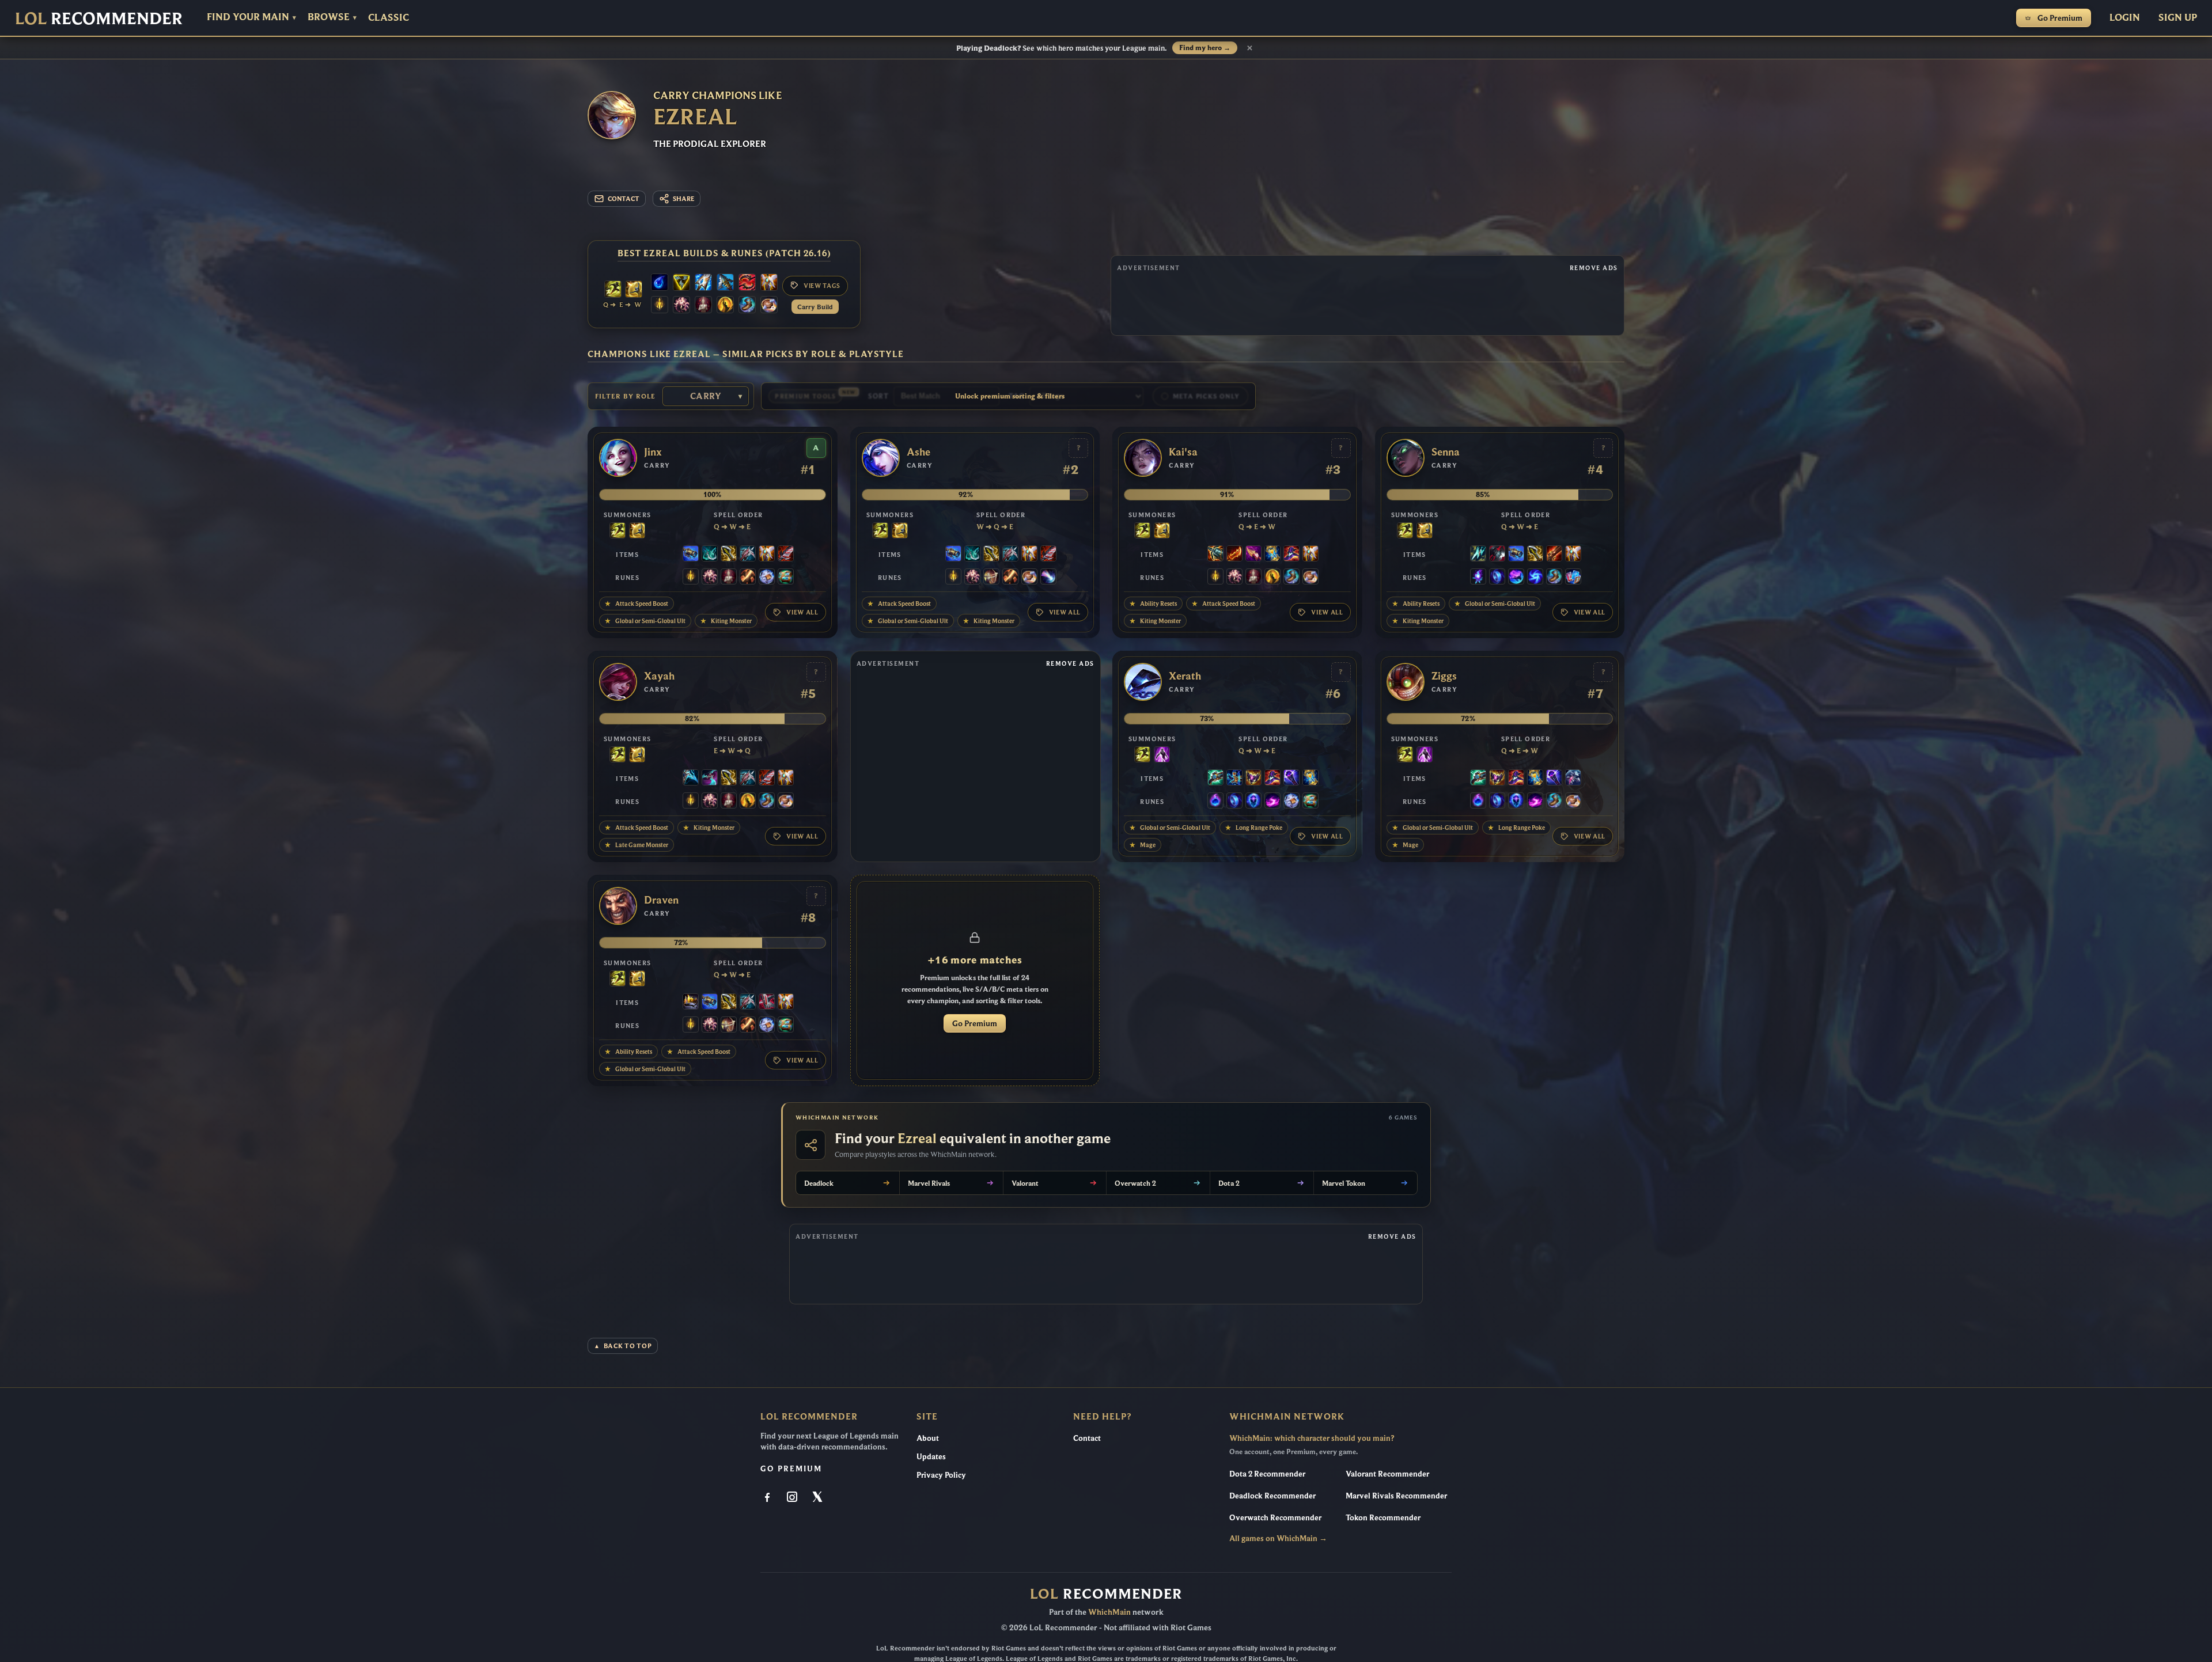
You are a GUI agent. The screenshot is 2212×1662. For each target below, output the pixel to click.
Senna (1446, 452)
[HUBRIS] (691, 1003)
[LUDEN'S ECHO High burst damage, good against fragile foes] (1215, 779)
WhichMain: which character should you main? (1312, 1438)
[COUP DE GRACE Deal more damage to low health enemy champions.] (725, 306)
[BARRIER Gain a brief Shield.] (634, 290)
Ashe (918, 452)
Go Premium (2060, 18)
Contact (1087, 1438)
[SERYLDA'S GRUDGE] (725, 283)
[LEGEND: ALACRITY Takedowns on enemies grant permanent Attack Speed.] (991, 578)
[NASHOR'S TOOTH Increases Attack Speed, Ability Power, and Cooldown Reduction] (1253, 555)
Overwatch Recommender (1275, 1517)
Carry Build (815, 307)
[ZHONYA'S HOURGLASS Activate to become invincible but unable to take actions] (1272, 555)
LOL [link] (99, 18)
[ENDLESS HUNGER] (747, 283)
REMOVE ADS (1594, 268)
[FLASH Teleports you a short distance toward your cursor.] (613, 290)
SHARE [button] (683, 199)
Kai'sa (1183, 452)
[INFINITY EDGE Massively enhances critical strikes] (729, 555)
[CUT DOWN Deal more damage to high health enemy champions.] (748, 578)
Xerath (1185, 676)
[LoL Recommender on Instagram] (793, 1498)
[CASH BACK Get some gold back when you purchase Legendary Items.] (767, 578)
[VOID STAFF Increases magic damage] (1291, 779)
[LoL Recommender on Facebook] (768, 1498)
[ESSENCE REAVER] (691, 779)
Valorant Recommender (1387, 1474)
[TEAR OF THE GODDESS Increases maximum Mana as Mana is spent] (660, 283)
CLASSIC (389, 18)
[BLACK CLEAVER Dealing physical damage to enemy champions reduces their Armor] (1497, 555)
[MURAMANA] (703, 283)
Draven (661, 900)
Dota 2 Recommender (1267, 1474)
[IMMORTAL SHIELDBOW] (767, 1003)
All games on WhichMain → (1278, 1538)
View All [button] (802, 612)
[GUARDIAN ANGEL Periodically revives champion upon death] (769, 283)
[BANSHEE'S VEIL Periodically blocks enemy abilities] (1573, 779)
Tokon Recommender (1383, 1517)
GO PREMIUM (791, 1469)
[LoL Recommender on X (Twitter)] (818, 1498)
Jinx (653, 452)
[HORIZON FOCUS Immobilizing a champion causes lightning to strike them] (1234, 779)
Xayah (659, 676)
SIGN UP (2178, 17)
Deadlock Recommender (1272, 1496)
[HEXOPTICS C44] (691, 555)
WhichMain (1109, 1612)
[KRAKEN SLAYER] (1215, 555)
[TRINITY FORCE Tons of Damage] (681, 283)
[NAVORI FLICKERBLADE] (710, 779)
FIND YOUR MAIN (251, 17)
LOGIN (2125, 17)
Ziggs (1444, 676)
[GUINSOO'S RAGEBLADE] (1234, 555)
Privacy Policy (941, 1475)
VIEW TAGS (822, 286)
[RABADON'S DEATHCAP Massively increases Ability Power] (1291, 555)
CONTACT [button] (624, 199)
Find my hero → (1205, 48)
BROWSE (332, 17)
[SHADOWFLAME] (1253, 779)
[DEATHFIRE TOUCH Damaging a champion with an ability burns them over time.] (1478, 578)
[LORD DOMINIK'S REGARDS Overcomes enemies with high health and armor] (748, 555)
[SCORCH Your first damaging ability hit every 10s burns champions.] (1272, 802)
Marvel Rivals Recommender (1396, 1496)
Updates (931, 1456)
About (928, 1438)
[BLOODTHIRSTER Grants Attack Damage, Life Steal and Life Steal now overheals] (786, 555)
